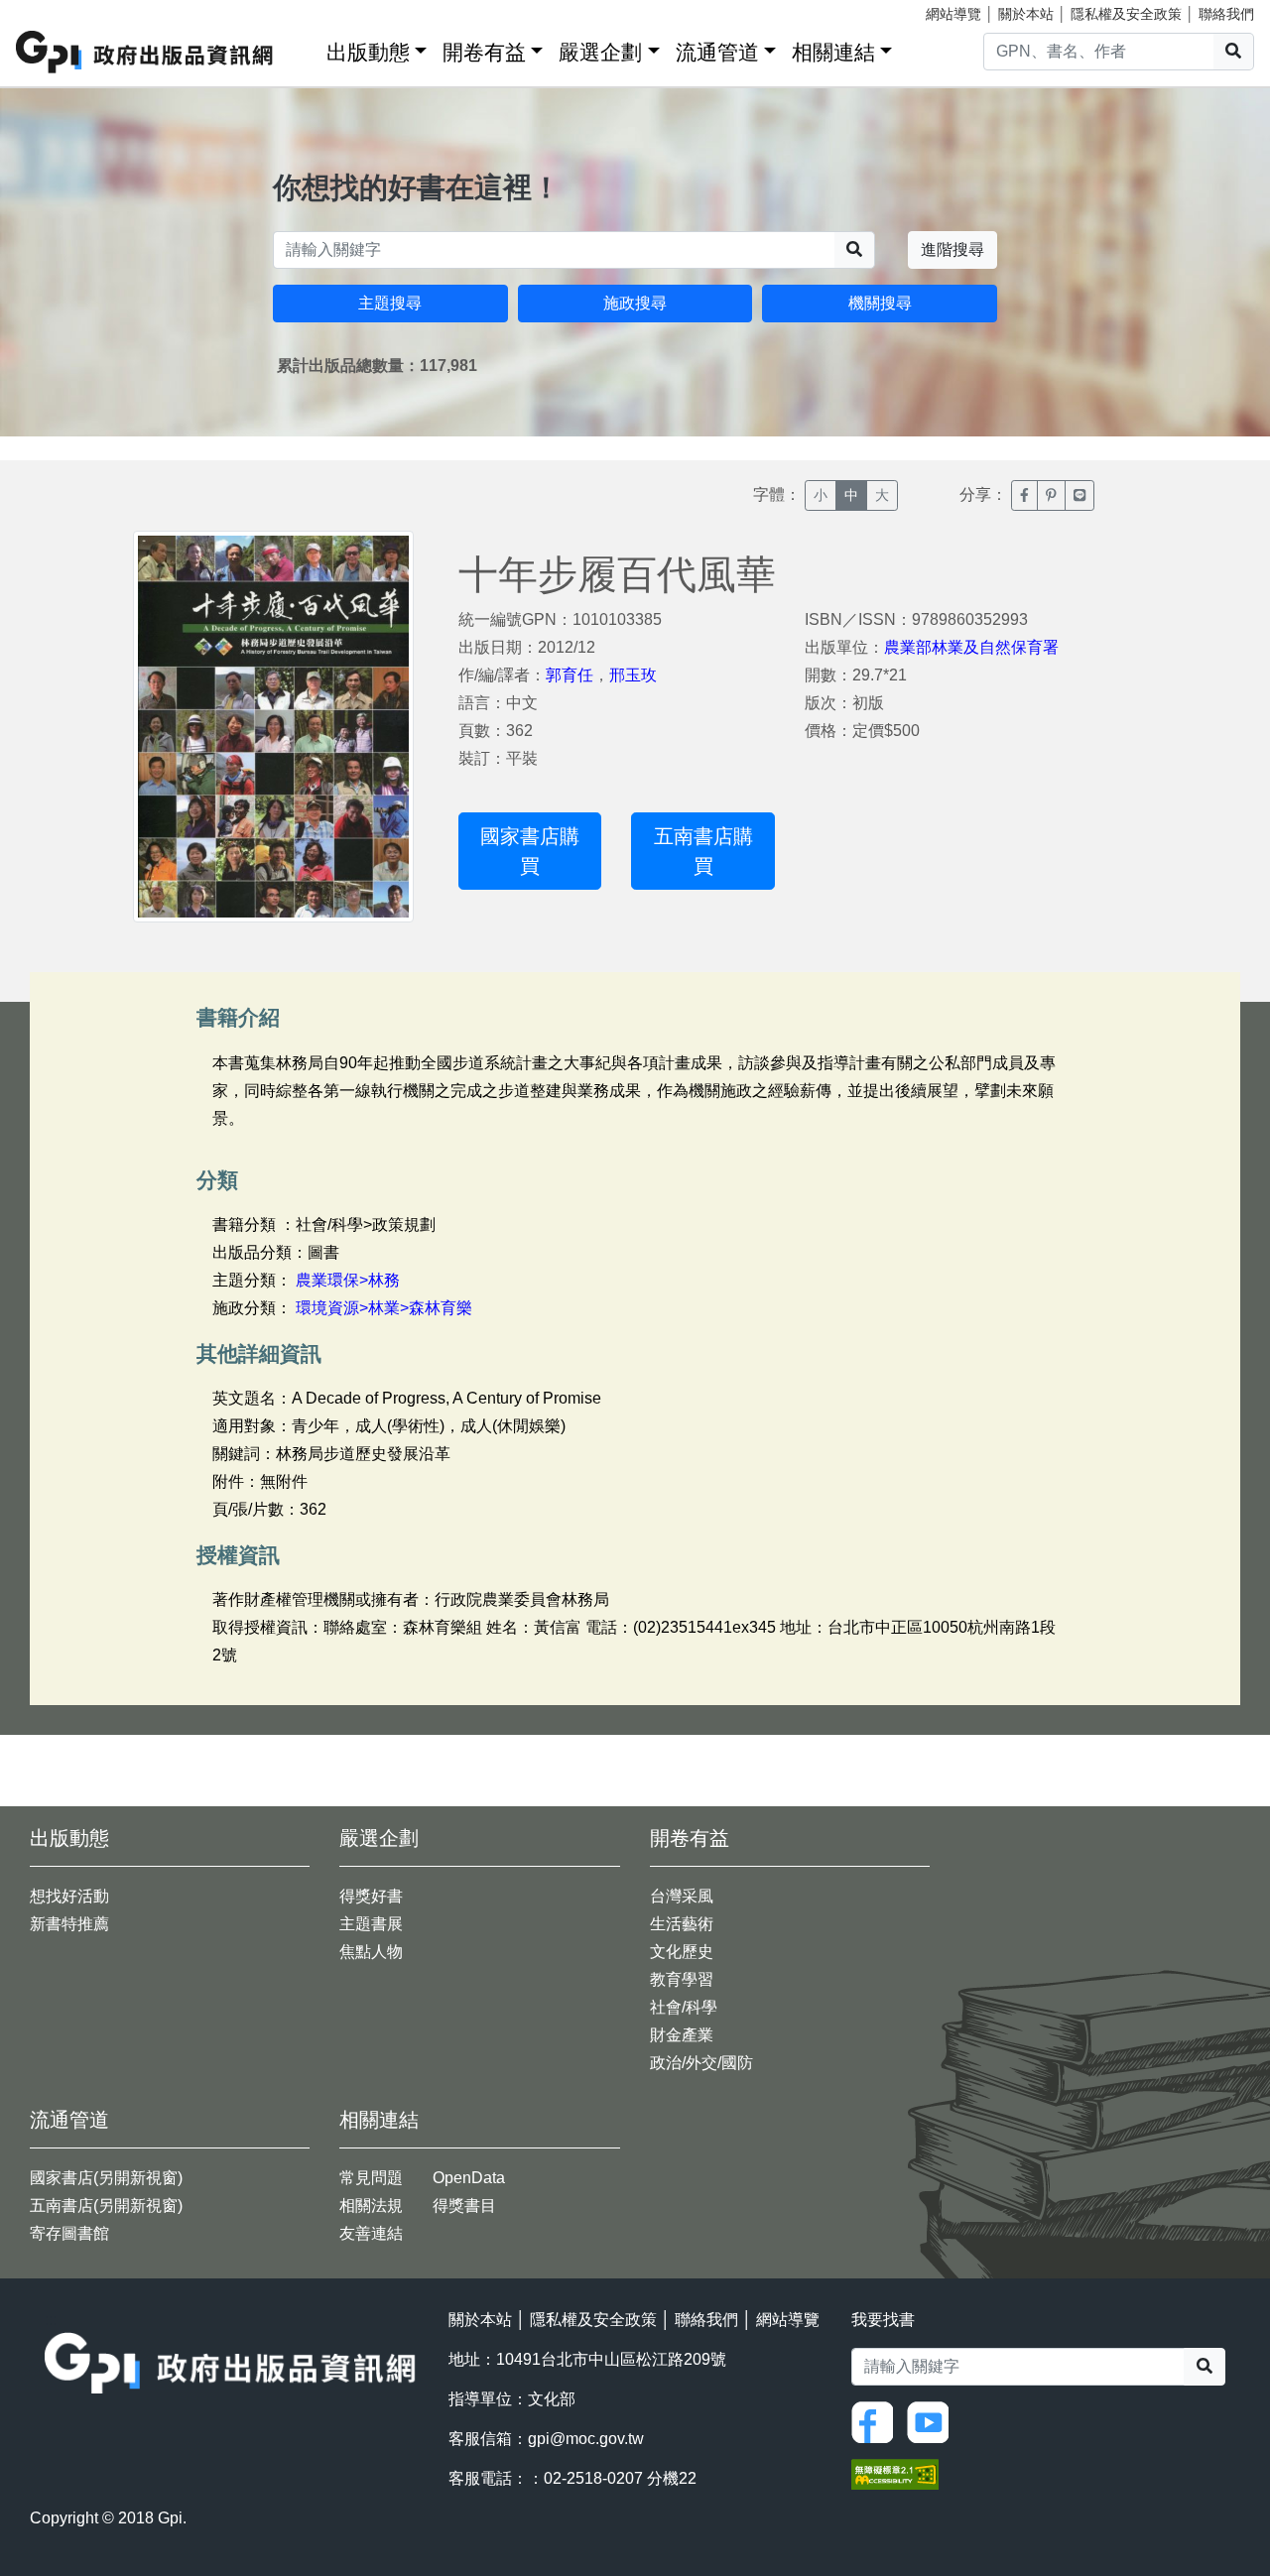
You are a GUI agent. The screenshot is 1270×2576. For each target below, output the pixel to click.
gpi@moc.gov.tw (586, 2439)
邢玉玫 (633, 675)
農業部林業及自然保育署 (971, 647)
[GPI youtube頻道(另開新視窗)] (933, 2421)
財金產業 (682, 2035)
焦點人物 (371, 1952)
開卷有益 (484, 52)
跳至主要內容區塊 (56, 10)
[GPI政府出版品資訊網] (145, 52)
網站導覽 (953, 14)
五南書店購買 (703, 851)
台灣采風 (682, 1896)
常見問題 (371, 2178)
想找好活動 (69, 1896)
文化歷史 (682, 1952)
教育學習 (682, 1979)
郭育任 (570, 675)
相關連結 (833, 52)
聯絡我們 (1226, 14)
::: (305, 48)
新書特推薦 (69, 1924)
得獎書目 (464, 2206)
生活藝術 (682, 1924)
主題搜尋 (390, 303)
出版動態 (368, 52)
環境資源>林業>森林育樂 (384, 1308)
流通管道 (717, 52)
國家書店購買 (530, 851)
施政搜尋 (635, 303)
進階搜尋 (952, 249)
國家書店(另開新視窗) (106, 2178)
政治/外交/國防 (701, 2063)
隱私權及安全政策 (1126, 14)
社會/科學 (684, 2007)
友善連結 (371, 2233)
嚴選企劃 (600, 52)
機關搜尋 (880, 303)
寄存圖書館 (69, 2233)
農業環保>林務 (348, 1280)
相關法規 (371, 2206)
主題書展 (371, 1924)
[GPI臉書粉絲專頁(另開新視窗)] (877, 2421)
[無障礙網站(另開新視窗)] (895, 2473)
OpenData (469, 2178)
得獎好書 (371, 1896)
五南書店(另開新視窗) (106, 2206)
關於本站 (1026, 14)
